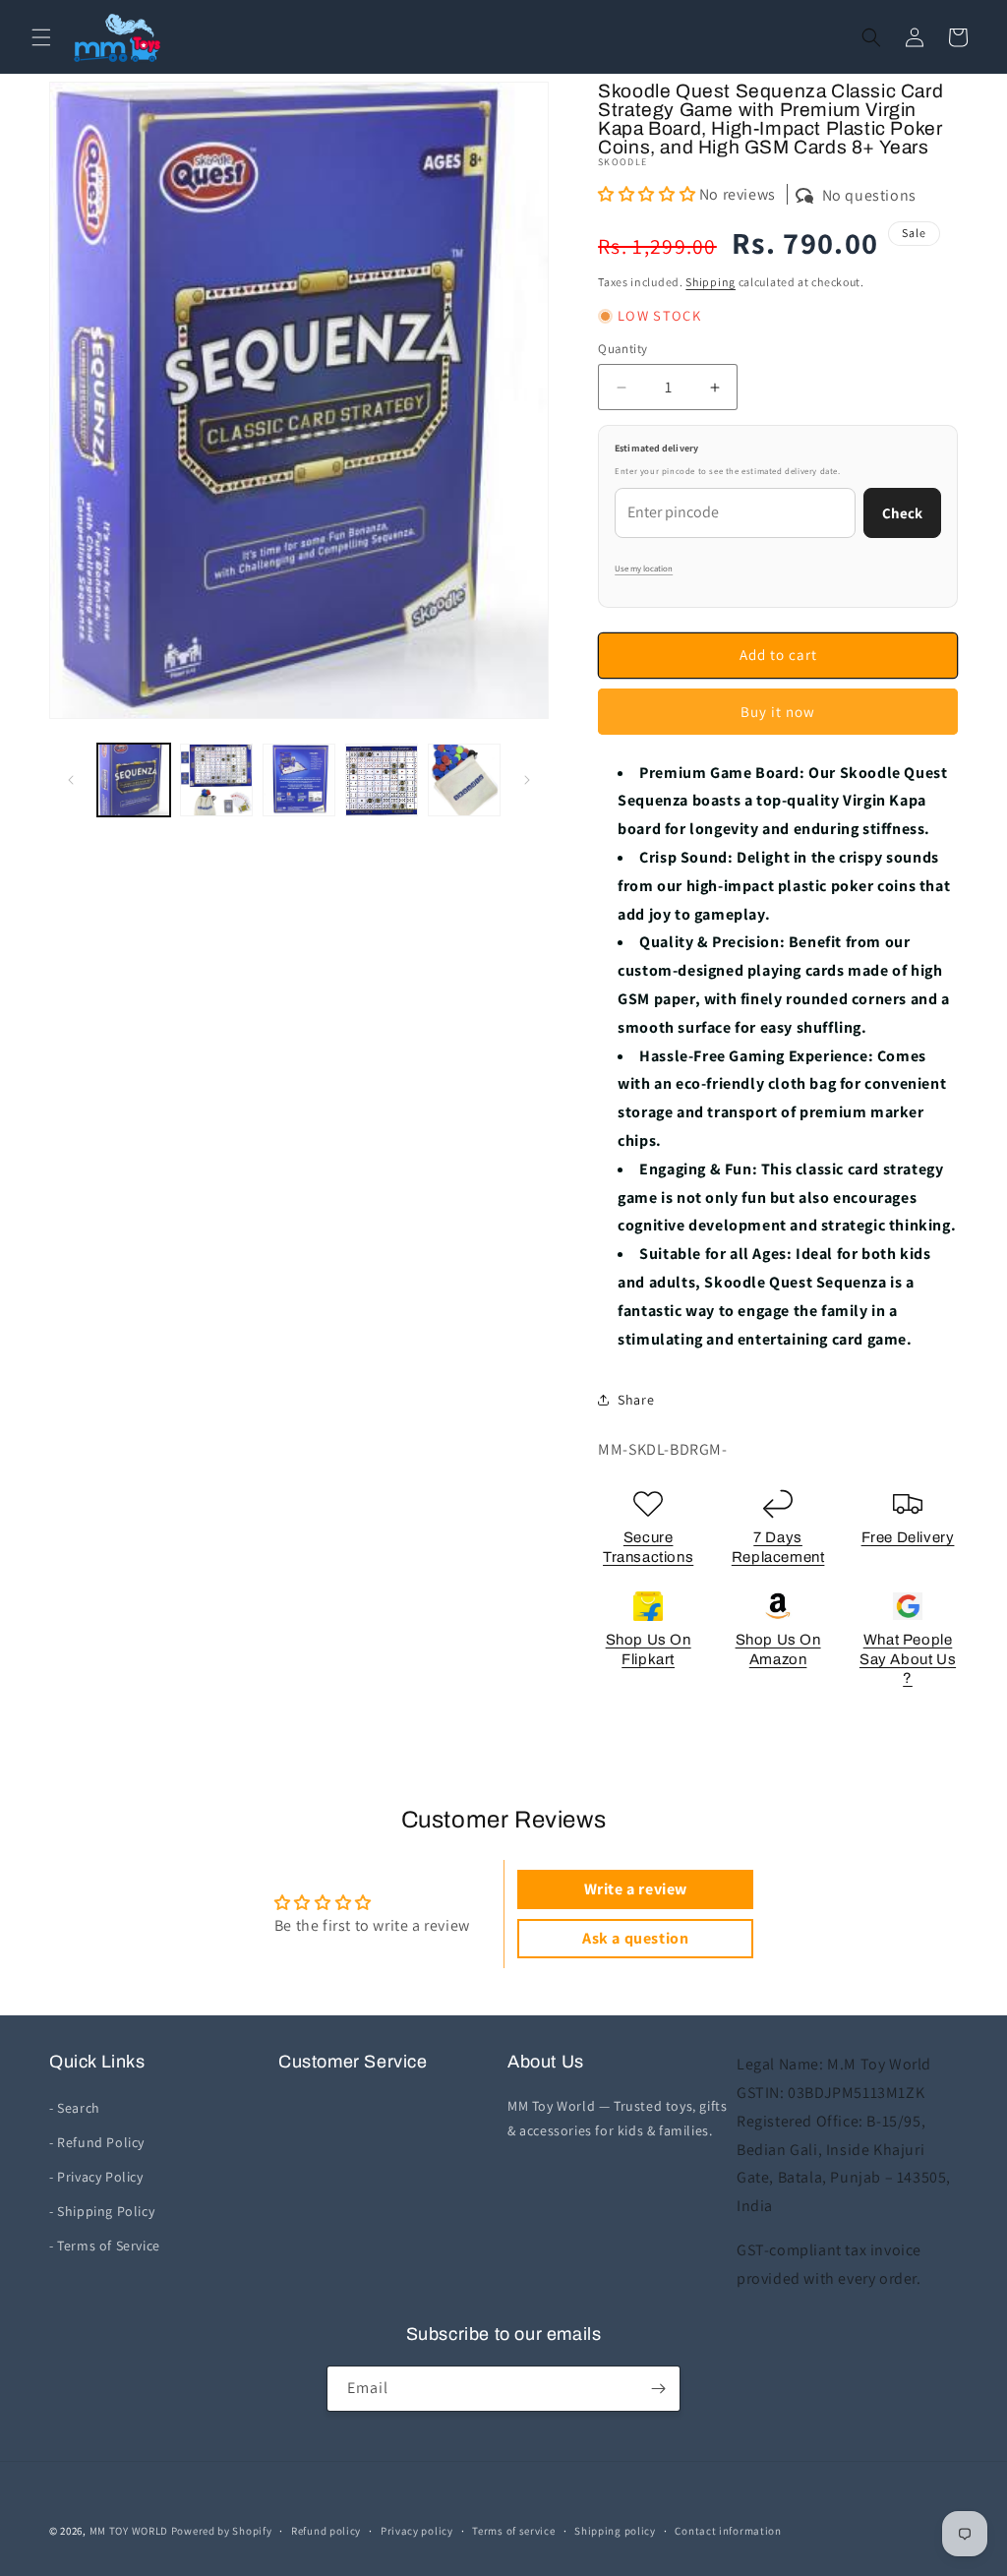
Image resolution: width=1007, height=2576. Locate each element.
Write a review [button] (636, 1889)
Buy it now (778, 712)
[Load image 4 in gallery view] (382, 780)
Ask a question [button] (635, 1938)
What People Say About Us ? (908, 1659)
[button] (41, 37)
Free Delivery (908, 1537)
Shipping (711, 282)
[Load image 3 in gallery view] (299, 780)
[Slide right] (527, 780)
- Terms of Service (105, 2246)
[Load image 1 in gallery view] (134, 780)
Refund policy (326, 2531)
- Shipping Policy (102, 2211)
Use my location (644, 569)
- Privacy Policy (96, 2177)
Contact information (728, 2531)
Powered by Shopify (222, 2531)
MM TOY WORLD (129, 2531)
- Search (75, 2108)
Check (902, 513)
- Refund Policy (97, 2142)
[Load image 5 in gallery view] (464, 780)
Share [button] (636, 1400)
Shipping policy (615, 2531)
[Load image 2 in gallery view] (216, 780)
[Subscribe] (658, 2389)
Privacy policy (417, 2531)
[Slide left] (71, 780)
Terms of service (513, 2531)
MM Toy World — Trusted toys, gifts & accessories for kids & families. (617, 2118)
